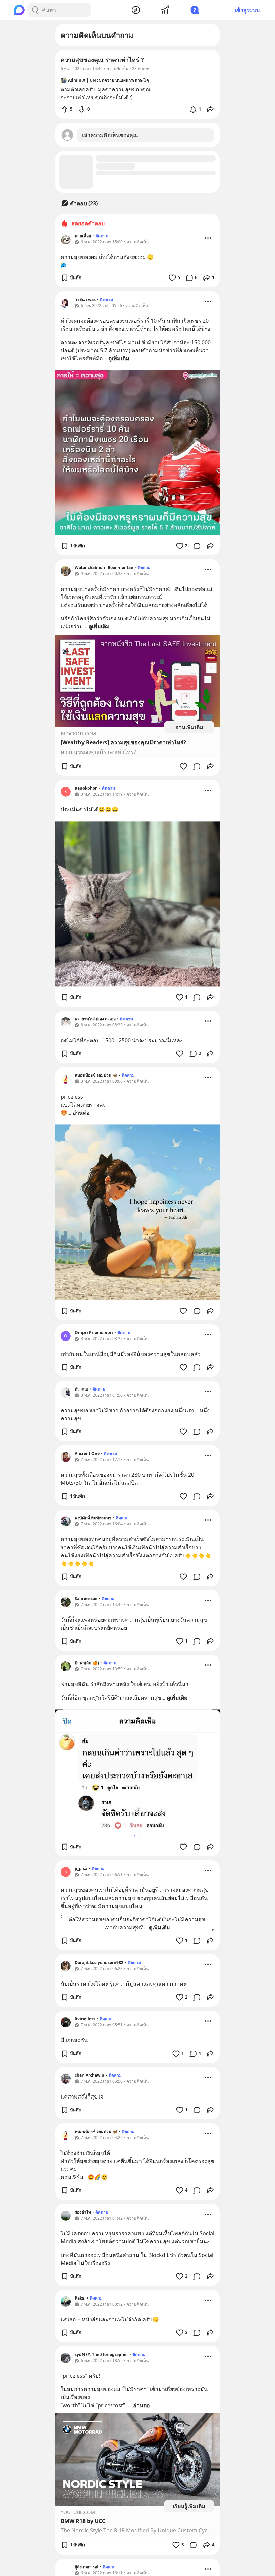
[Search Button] (35, 10)
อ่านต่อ (81, 1113)
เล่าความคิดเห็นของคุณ (110, 135)
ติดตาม (102, 236)
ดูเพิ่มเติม (119, 358)
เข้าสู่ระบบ (247, 10)
